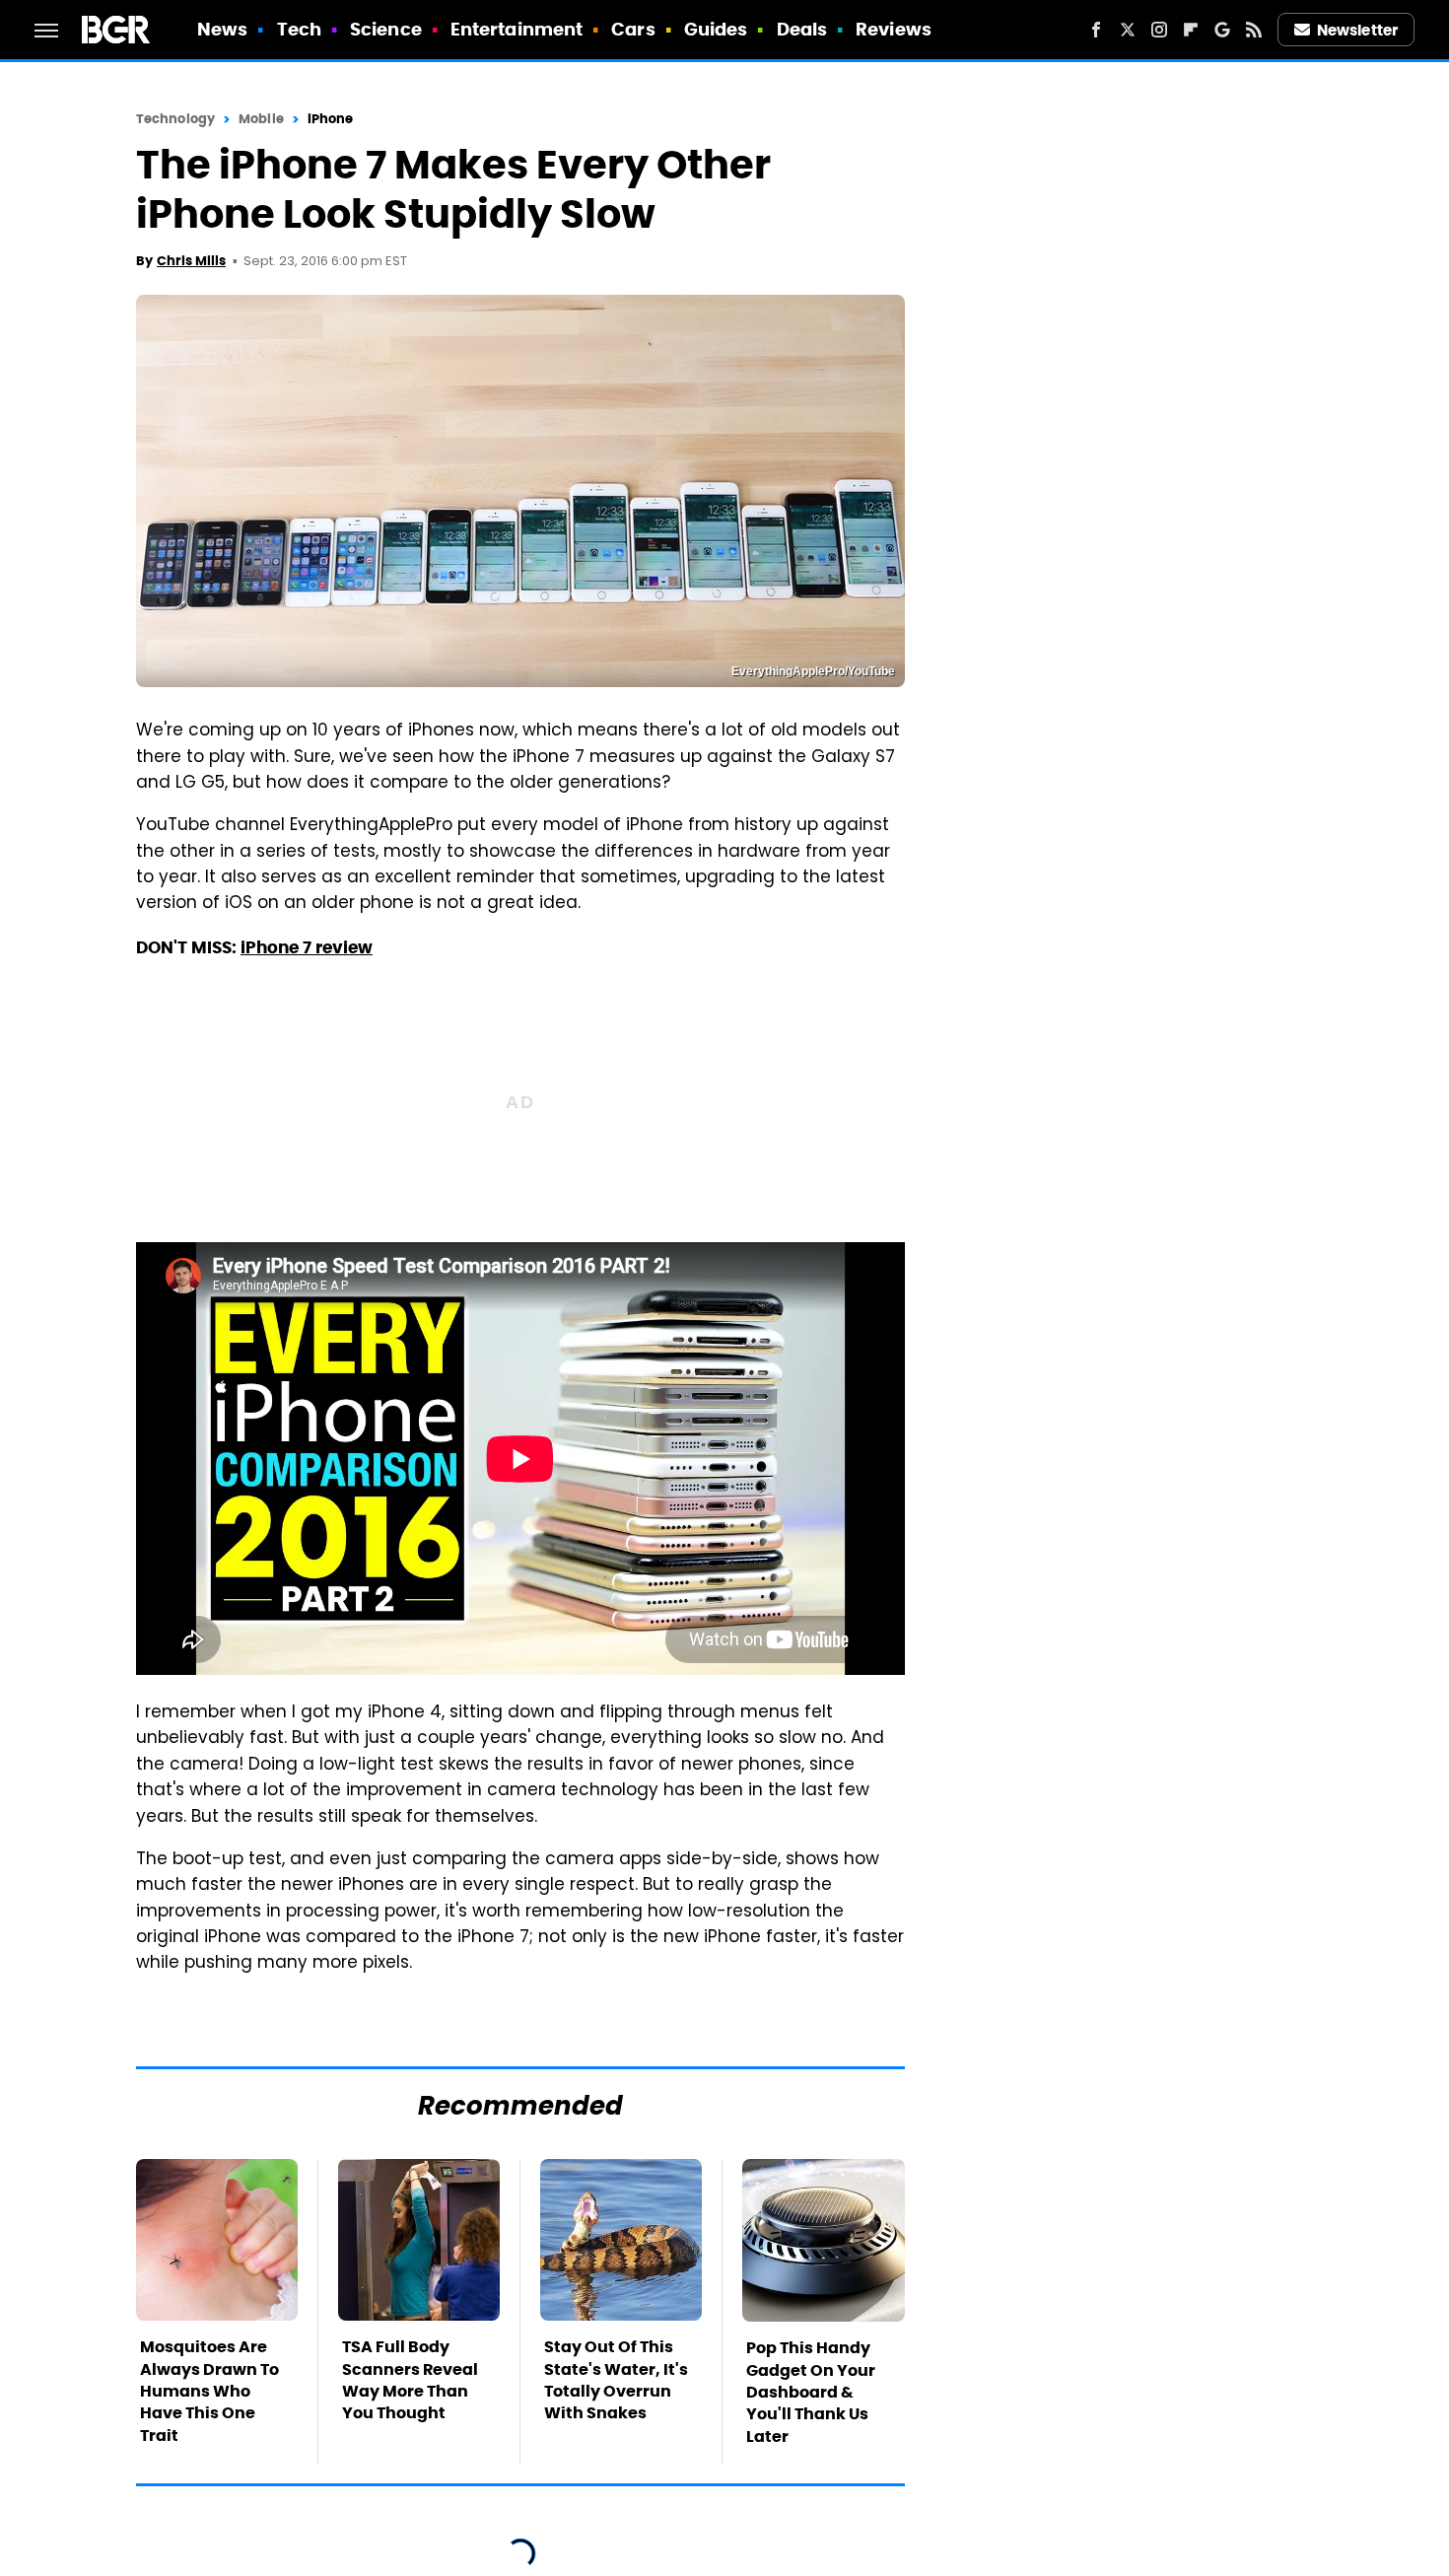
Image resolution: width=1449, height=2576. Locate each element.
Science (386, 29)
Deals (802, 29)
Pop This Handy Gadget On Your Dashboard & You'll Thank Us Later (811, 2392)
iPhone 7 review (307, 947)
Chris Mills (191, 261)
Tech (299, 29)
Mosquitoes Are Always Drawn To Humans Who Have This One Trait (209, 2391)
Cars (633, 29)
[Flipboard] (1191, 30)
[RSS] (1254, 30)
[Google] (1222, 30)
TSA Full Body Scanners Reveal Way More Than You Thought (410, 2380)
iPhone (331, 119)
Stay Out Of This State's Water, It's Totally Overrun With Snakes (616, 2380)
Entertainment (517, 29)
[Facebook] (1096, 30)
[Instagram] (1159, 30)
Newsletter (1357, 30)
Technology (175, 119)
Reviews (894, 29)
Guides (716, 29)
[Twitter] (1128, 30)
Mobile (261, 119)
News (222, 29)
